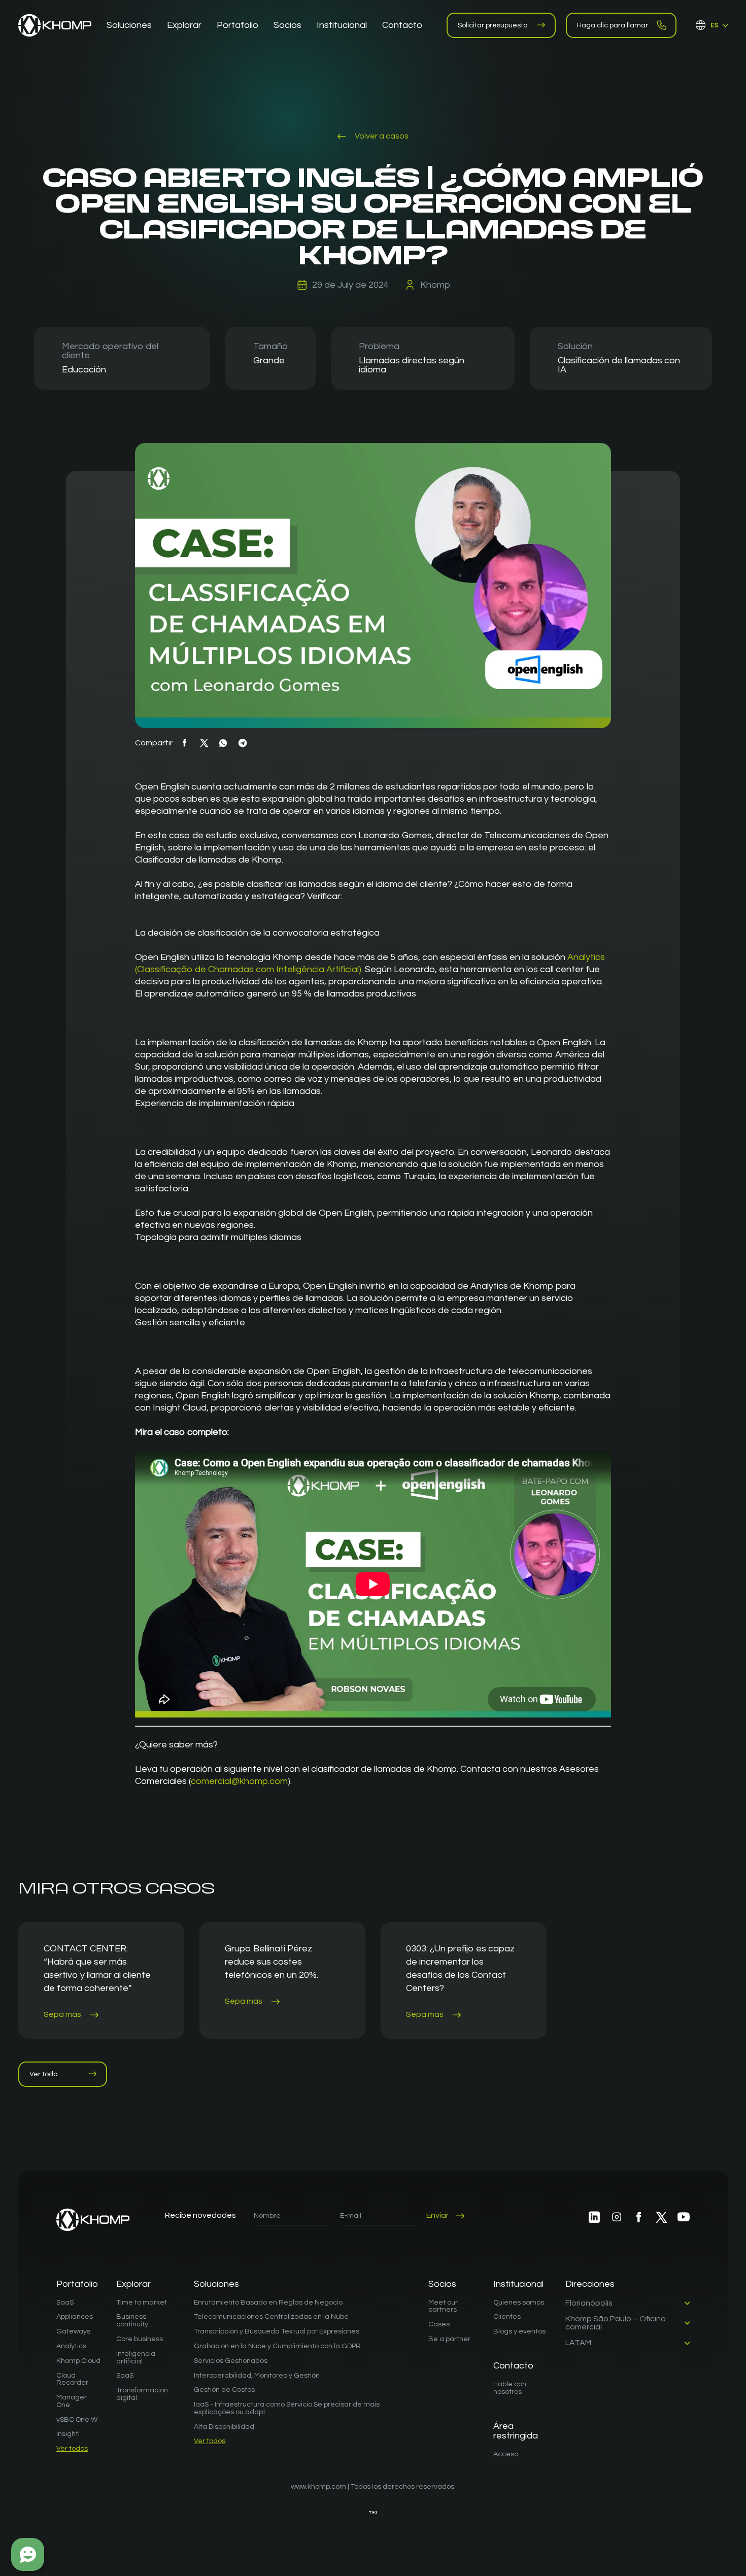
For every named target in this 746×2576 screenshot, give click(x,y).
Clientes (507, 2317)
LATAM (578, 2343)
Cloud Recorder (72, 2379)
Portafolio (77, 2284)
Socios (442, 2284)
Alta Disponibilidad (224, 2427)
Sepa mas (63, 2014)
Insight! (68, 2434)
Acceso (506, 2454)
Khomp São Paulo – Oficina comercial (616, 2323)
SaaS (65, 2303)
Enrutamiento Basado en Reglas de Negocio (268, 2303)
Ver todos (72, 2449)
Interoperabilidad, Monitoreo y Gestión (257, 2376)
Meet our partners (443, 2306)
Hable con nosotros (510, 2388)
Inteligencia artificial (136, 2358)
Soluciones (216, 2284)
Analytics (71, 2346)
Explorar (133, 2284)
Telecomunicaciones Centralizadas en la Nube (271, 2317)
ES (714, 25)
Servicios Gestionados (231, 2361)
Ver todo (43, 2074)
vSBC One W (77, 2420)
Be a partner (449, 2339)
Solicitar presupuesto (493, 25)
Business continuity (132, 2321)
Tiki (373, 2512)
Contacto (513, 2366)
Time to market (142, 2303)
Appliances (75, 2317)
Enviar (437, 2215)
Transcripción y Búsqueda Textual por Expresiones (277, 2331)
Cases (439, 2324)
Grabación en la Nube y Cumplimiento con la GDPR (277, 2346)
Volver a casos (381, 136)
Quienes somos (519, 2303)
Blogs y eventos (519, 2331)
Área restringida (516, 2431)
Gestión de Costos (224, 2390)
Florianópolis (589, 2303)
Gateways (73, 2331)
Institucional (518, 2284)
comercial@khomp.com (239, 1781)
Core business (140, 2339)
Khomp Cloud (78, 2361)
